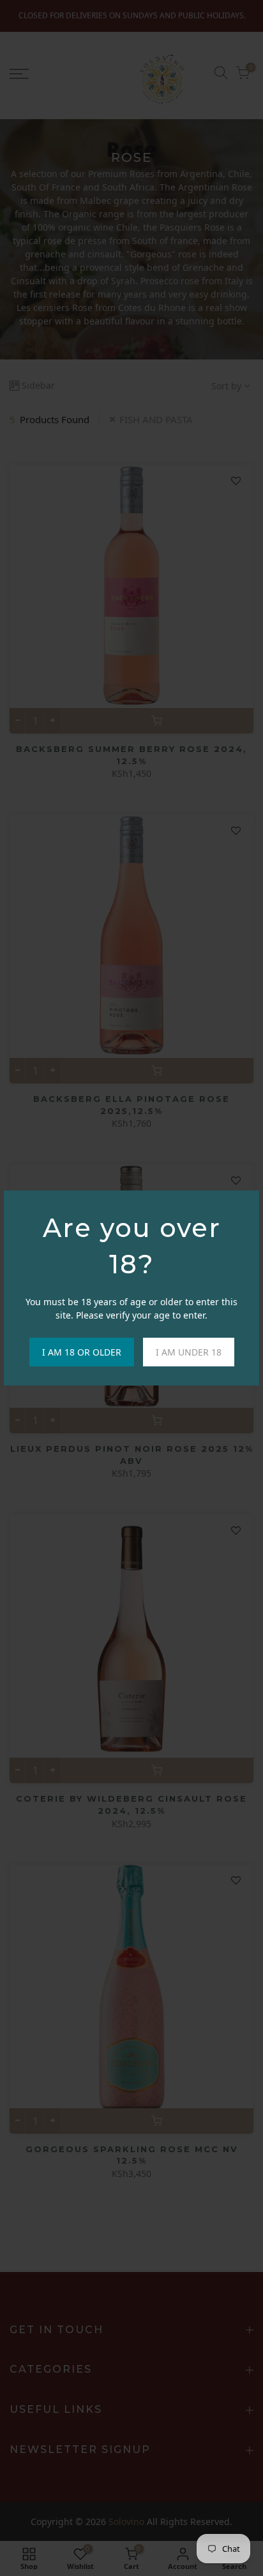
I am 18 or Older (82, 1352)
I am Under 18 (189, 1352)
